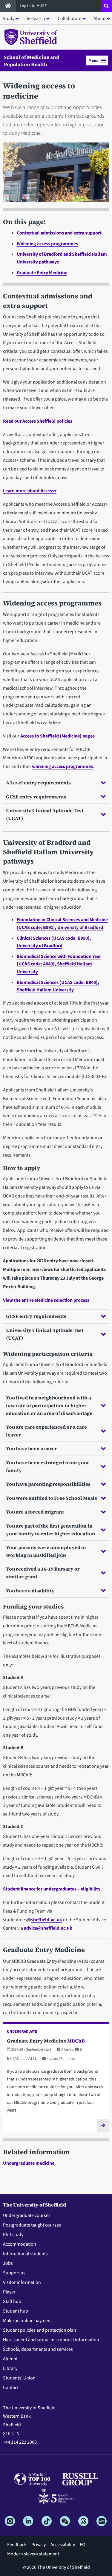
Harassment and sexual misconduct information (51, 2340)
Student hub (16, 2311)
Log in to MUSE (34, 6)
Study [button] (9, 19)
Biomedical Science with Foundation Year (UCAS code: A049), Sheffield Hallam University (59, 964)
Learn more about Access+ (30, 491)
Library (10, 2368)
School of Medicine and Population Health (32, 61)
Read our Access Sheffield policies (38, 421)
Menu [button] (93, 60)
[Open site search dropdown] (106, 6)
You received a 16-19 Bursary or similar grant (43, 1573)
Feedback (17, 2545)
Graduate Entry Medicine (42, 273)
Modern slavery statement (33, 2554)
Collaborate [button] (69, 19)
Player (9, 2292)
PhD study (13, 2235)
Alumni (10, 2359)
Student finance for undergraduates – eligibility (52, 1889)
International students (25, 2254)
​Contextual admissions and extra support (59, 233)
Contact (11, 2388)
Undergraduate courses (27, 2215)
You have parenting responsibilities (48, 1484)
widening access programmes (62, 766)
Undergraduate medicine (29, 2163)
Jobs (8, 2263)
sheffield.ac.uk (47, 1920)
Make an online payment (27, 2321)
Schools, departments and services (38, 2349)
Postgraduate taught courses (32, 2225)
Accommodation (20, 2244)
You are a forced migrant (35, 1512)
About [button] (100, 19)
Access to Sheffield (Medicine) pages (57, 736)
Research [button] (36, 19)
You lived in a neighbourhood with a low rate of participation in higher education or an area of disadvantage (49, 1405)
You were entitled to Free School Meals (52, 1498)
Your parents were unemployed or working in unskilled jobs (46, 1551)
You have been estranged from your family (48, 1466)
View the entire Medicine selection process (46, 1300)
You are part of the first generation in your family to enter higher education (51, 1530)
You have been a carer (32, 1448)
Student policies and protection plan (40, 2330)
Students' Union (19, 2378)
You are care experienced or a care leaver (46, 1431)
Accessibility (63, 2545)
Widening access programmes (47, 244)
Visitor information (22, 2282)
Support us (14, 2273)
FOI (83, 2545)
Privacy (39, 2545)
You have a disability (30, 1591)
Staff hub (12, 2301)
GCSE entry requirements (36, 797)
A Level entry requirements (38, 783)
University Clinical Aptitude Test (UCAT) (45, 814)
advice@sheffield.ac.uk (48, 1928)
